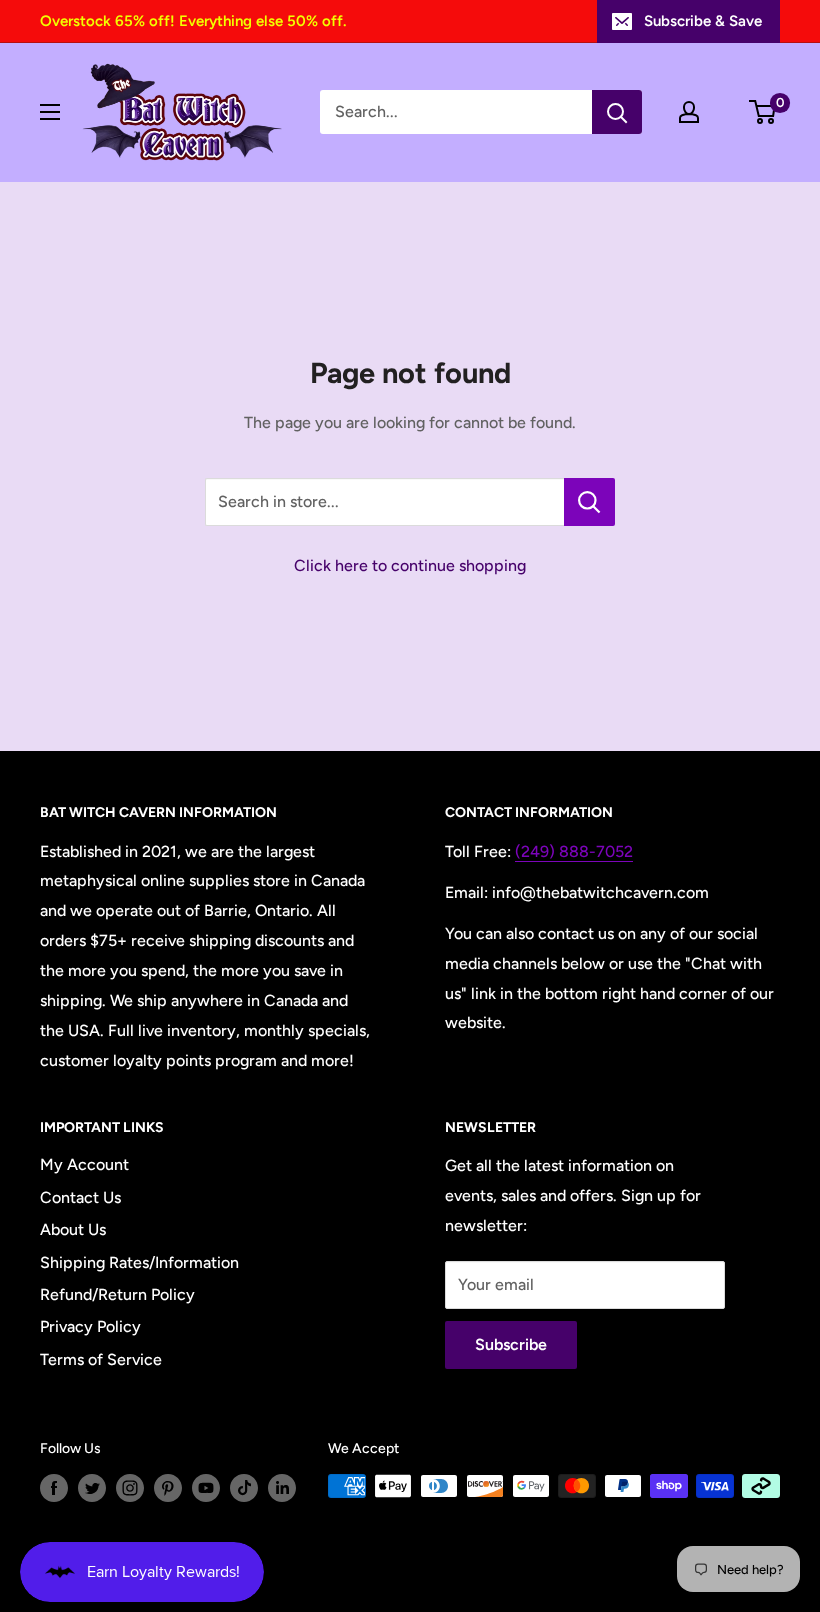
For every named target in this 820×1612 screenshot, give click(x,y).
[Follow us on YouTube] (206, 1488)
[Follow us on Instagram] (130, 1488)
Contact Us (80, 1197)
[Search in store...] (589, 502)
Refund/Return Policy (117, 1294)
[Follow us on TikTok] (244, 1488)
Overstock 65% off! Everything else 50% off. (193, 21)
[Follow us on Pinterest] (168, 1488)
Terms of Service (101, 1359)
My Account (84, 1164)
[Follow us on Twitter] (92, 1488)
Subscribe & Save (703, 21)
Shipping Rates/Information (139, 1262)
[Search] (617, 112)
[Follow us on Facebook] (54, 1488)
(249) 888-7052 (574, 851)
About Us (73, 1229)
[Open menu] (50, 112)
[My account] (689, 112)
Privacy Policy (90, 1326)
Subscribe (511, 1344)
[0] (763, 112)
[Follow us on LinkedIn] (282, 1488)
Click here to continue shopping (410, 565)
